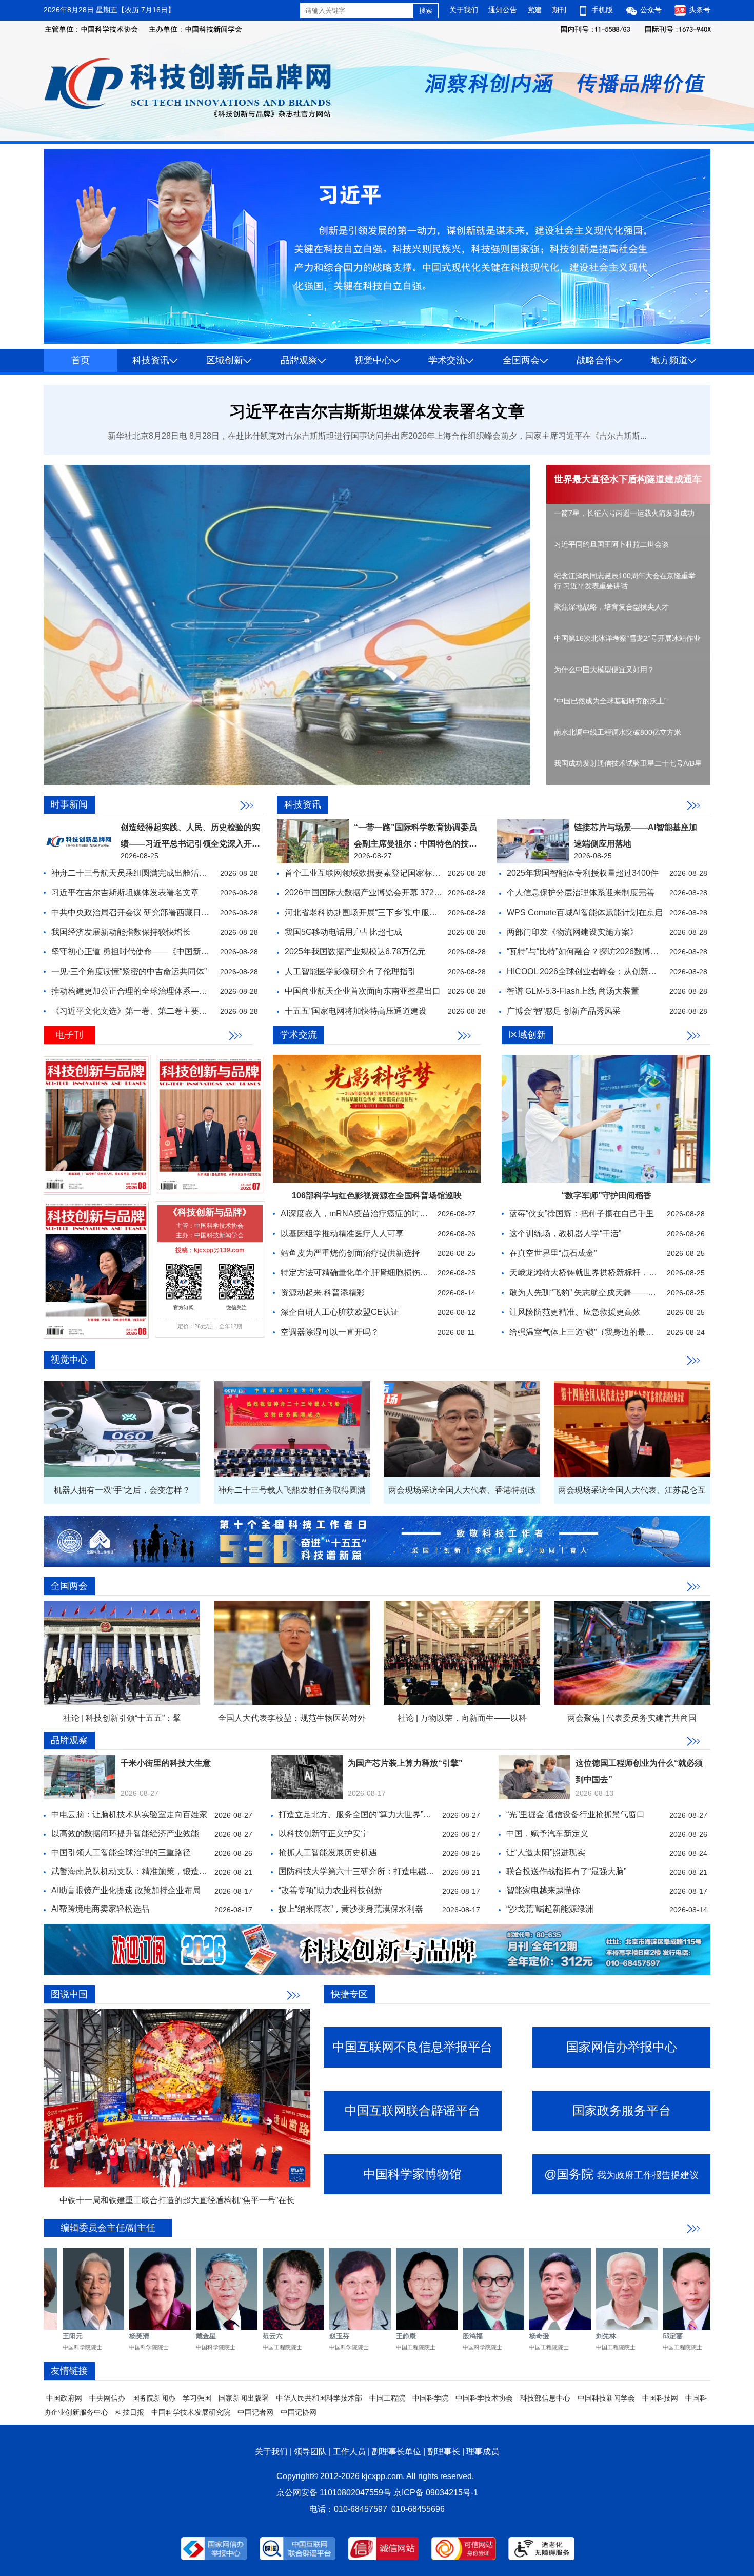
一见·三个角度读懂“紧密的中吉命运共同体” (129, 971)
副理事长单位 (396, 2452)
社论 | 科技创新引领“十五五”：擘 (122, 1718)
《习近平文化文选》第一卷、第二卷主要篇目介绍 (142, 1011)
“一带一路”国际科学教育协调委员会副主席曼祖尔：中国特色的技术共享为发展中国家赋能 (415, 844)
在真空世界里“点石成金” (553, 1253)
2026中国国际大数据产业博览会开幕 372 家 (364, 892)
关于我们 (464, 10)
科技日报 (130, 2412)
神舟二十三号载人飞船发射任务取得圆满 (292, 1490)
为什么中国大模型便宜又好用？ (604, 670)
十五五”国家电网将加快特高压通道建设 (356, 1011)
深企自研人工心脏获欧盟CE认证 (340, 1312)
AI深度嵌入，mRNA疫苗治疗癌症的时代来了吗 (366, 1214)
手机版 (602, 10)
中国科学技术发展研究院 (191, 2412)
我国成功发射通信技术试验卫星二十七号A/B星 (628, 763)
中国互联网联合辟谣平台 (412, 2110)
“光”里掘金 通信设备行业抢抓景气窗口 (576, 1814)
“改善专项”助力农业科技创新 (330, 1890)
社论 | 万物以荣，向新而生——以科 (462, 1718)
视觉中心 (373, 360)
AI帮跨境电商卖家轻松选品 (100, 1909)
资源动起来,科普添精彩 (323, 1293)
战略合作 (595, 360)
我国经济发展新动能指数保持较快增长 (121, 932)
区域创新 (225, 360)
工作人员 (349, 2452)
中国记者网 (255, 2412)
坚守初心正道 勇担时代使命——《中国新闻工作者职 (147, 951)
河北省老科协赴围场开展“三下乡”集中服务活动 (369, 912)
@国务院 (621, 2174)
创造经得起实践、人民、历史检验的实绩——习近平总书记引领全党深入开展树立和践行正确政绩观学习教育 (190, 844)
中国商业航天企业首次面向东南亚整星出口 (363, 991)
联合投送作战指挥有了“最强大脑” (566, 1871)
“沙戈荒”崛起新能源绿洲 (550, 1909)
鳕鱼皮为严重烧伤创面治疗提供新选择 (350, 1253)
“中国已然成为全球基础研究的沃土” (610, 701)
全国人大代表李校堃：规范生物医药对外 (292, 1718)
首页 (81, 360)
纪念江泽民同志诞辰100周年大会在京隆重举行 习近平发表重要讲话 (625, 581)
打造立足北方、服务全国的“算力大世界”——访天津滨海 (380, 1814)
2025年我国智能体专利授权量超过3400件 (583, 873)
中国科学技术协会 (484, 2398)
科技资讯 (151, 360)
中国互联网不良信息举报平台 (412, 2047)
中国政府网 (64, 2398)
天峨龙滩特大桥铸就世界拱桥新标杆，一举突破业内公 (608, 1273)
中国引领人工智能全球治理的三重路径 (121, 1852)
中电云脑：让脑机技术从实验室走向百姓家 (129, 1814)
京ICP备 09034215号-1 (436, 2493)
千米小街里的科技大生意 (166, 1763)
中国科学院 (430, 2398)
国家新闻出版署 (244, 2398)
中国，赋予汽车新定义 (547, 1833)
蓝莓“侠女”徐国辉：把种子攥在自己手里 (582, 1214)
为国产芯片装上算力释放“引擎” (405, 1763)
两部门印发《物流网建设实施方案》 (572, 932)
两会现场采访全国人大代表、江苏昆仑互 (632, 1490)
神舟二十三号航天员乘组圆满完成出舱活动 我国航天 (147, 873)
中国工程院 (387, 2398)
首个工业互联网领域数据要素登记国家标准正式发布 (379, 873)
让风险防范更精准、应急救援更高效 (575, 1312)
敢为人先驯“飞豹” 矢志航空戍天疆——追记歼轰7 (597, 1293)
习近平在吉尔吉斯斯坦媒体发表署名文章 (377, 411)
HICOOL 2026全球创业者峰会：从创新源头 (586, 971)
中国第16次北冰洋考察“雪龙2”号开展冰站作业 (627, 638)
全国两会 (521, 360)
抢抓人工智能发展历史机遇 (328, 1852)
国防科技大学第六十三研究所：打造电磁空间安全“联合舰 (382, 1871)
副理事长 (444, 2452)
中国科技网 (660, 2398)
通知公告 (503, 10)
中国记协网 (299, 2412)
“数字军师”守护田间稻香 (606, 1196)
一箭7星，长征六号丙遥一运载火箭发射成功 (624, 513)
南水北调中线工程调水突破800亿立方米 (618, 732)
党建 (534, 10)
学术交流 (447, 360)
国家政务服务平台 (622, 2110)
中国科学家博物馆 (412, 2174)
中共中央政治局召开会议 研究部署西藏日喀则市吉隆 (147, 912)
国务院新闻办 (154, 2398)
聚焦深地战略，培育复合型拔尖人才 (611, 607)
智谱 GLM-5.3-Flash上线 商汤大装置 (573, 991)
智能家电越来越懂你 (543, 1890)
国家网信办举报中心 (622, 2047)
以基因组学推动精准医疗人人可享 (342, 1234)
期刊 (559, 10)
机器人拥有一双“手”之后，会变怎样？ (122, 1490)
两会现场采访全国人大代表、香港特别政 (462, 1490)
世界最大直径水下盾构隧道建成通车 (628, 479)
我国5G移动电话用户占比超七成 (343, 932)
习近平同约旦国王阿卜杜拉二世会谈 (611, 544)
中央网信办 (107, 2398)
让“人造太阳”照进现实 (546, 1852)
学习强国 (197, 2398)
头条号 (699, 10)
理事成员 (483, 2452)
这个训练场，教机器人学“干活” (565, 1234)
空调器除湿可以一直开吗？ (330, 1332)
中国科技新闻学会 (606, 2398)
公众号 (651, 10)
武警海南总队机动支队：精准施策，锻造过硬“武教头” (148, 1871)
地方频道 (669, 360)
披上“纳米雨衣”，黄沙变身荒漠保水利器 (351, 1909)
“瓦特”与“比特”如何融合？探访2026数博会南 (587, 951)
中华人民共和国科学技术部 (319, 2398)
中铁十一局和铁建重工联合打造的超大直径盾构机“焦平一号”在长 (177, 2200)
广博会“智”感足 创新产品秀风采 (564, 1011)
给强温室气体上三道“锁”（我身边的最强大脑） (594, 1332)
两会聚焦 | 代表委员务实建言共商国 (632, 1718)
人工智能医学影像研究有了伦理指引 (350, 971)
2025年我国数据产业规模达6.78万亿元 (355, 951)
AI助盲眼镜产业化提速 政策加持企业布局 (126, 1890)
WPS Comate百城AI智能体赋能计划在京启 (585, 912)
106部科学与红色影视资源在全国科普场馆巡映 (377, 1196)
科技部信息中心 (545, 2398)
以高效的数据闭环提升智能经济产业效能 (125, 1833)
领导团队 (310, 2452)
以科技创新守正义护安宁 (324, 1833)
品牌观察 (299, 360)
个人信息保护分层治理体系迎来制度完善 (581, 892)
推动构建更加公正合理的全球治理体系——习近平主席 (150, 991)
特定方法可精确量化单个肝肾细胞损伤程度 (359, 1273)
